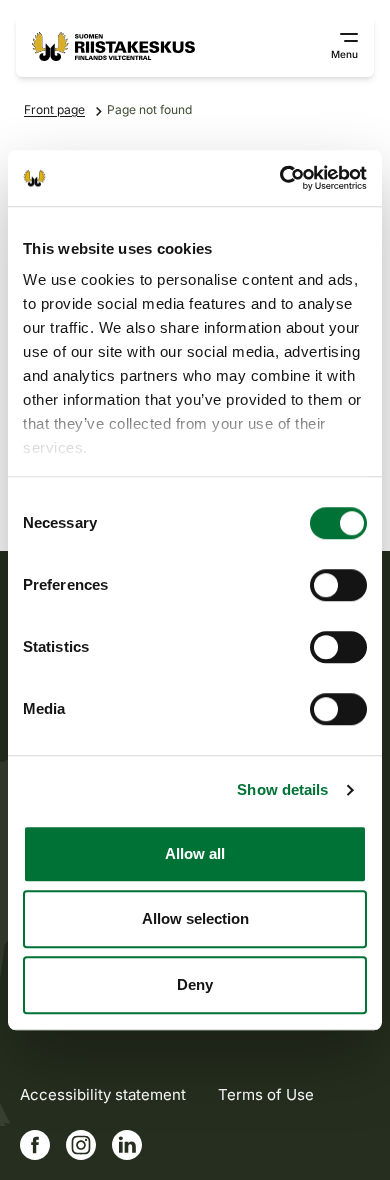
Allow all (195, 853)
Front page (54, 109)
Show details (282, 789)
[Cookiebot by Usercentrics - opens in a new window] (280, 178)
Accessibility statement (103, 1094)
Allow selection (195, 918)
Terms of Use (266, 1094)
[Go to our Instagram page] (81, 1145)
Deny (195, 984)
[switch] (338, 585)
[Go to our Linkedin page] (127, 1145)
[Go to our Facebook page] (35, 1145)
